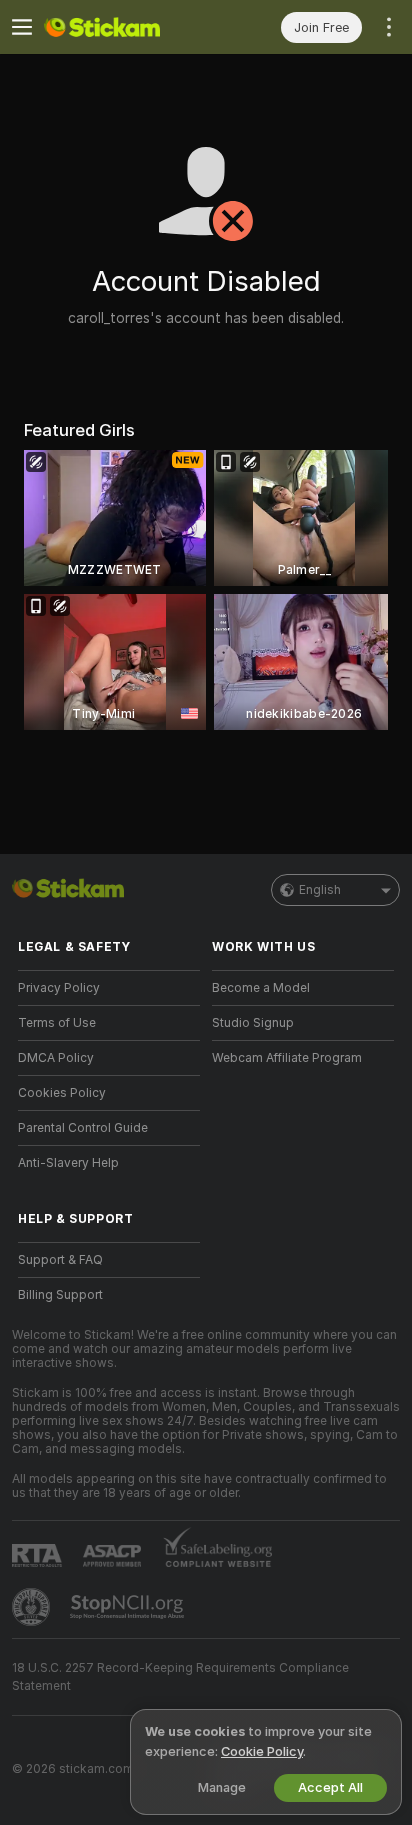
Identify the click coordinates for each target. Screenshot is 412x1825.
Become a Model (261, 988)
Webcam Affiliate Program (287, 1058)
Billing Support (60, 1295)
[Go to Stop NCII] (129, 1607)
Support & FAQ (60, 1260)
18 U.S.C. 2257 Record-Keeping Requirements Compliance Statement (180, 1677)
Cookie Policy (262, 1751)
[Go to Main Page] (125, 27)
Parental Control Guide (83, 1128)
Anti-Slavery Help (68, 1163)
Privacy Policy (59, 988)
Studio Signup (253, 1023)
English (320, 890)
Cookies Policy (62, 1093)
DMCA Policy (56, 1058)
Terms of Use (57, 1023)
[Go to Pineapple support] (33, 1607)
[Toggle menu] (22, 27)
